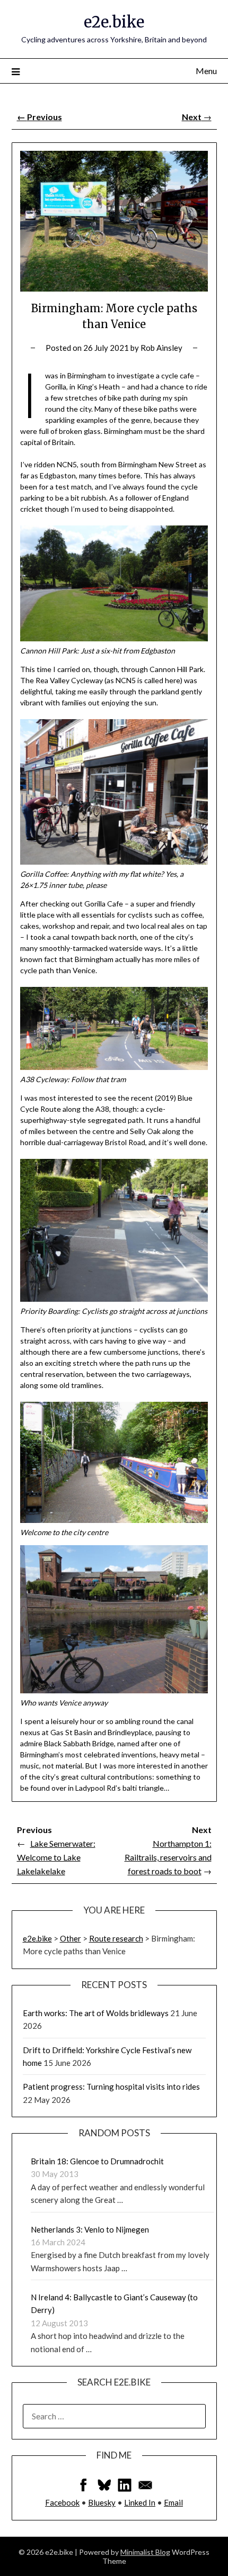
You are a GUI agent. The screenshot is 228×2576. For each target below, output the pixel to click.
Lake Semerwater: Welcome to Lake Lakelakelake (56, 1857)
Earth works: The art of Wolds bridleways (96, 2013)
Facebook (62, 2502)
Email (173, 2502)
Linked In (140, 2502)
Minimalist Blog (145, 2552)
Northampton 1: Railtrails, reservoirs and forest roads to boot (168, 1857)
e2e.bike (114, 22)
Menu (206, 71)
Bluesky (102, 2502)
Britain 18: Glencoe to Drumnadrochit (97, 2161)
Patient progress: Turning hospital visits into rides (111, 2087)
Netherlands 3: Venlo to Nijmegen (90, 2229)
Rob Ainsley (161, 348)
